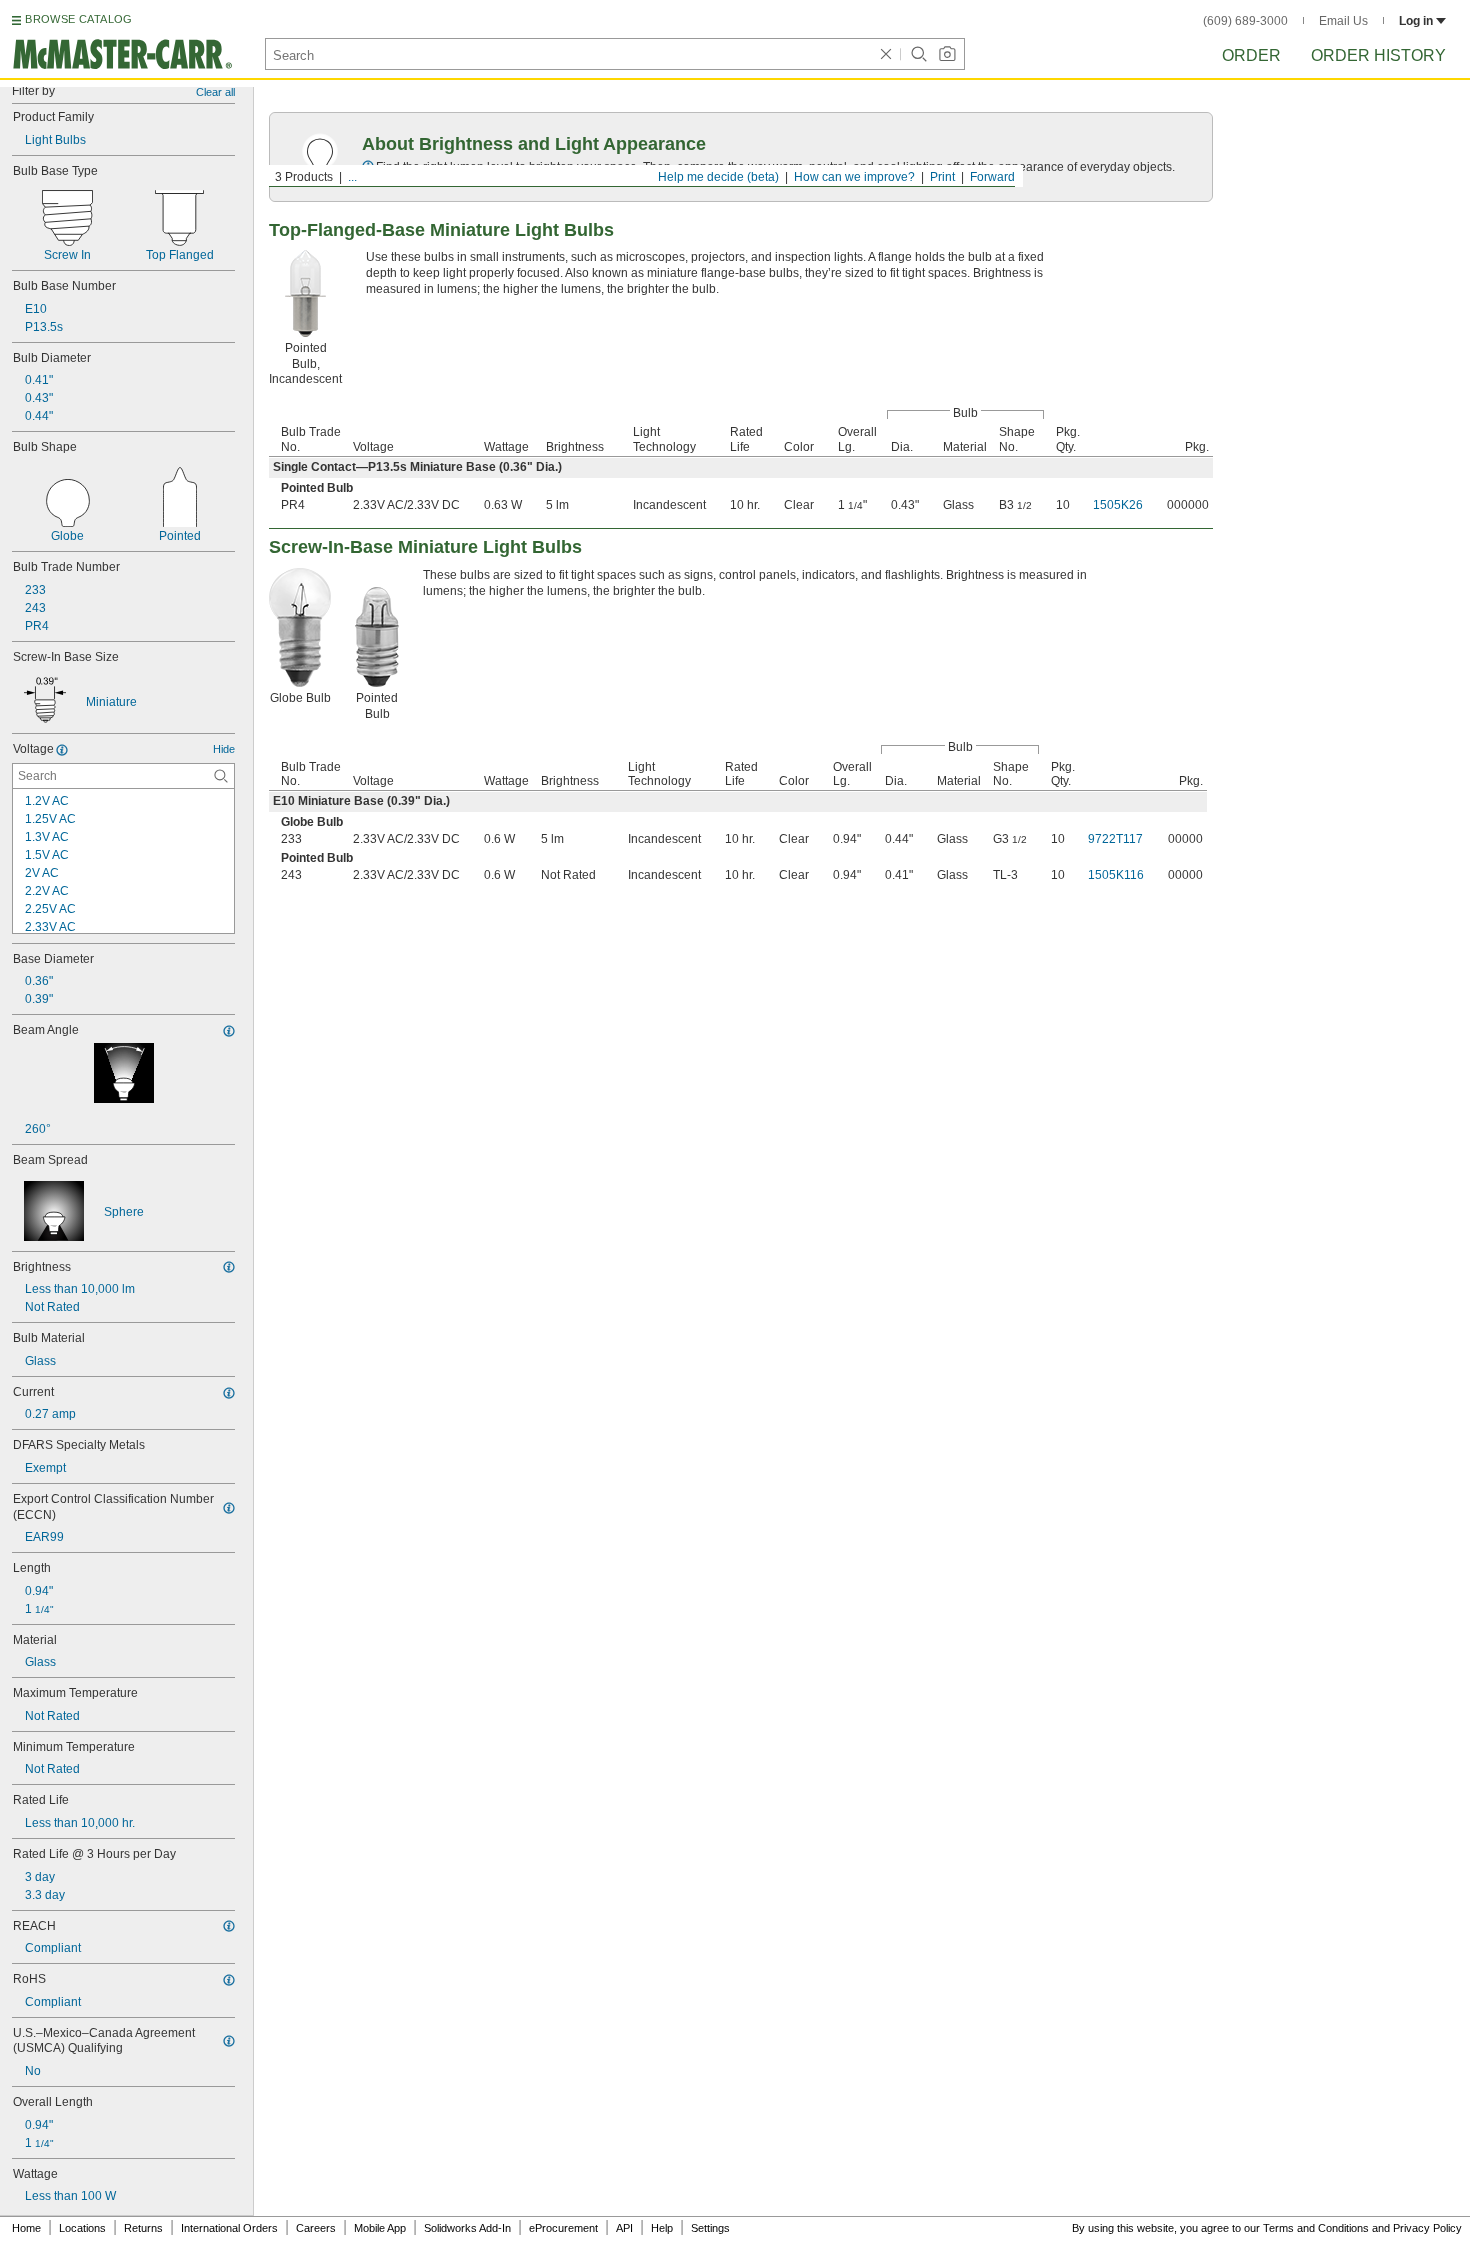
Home (26, 2228)
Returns (143, 2228)
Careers (316, 2228)
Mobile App (380, 2228)
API (624, 2228)
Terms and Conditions (1316, 2228)
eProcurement (563, 2228)
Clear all (215, 92)
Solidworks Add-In (467, 2228)
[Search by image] (947, 54)
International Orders (229, 2228)
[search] (221, 776)
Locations (82, 2228)
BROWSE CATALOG (78, 19)
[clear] (886, 54)
